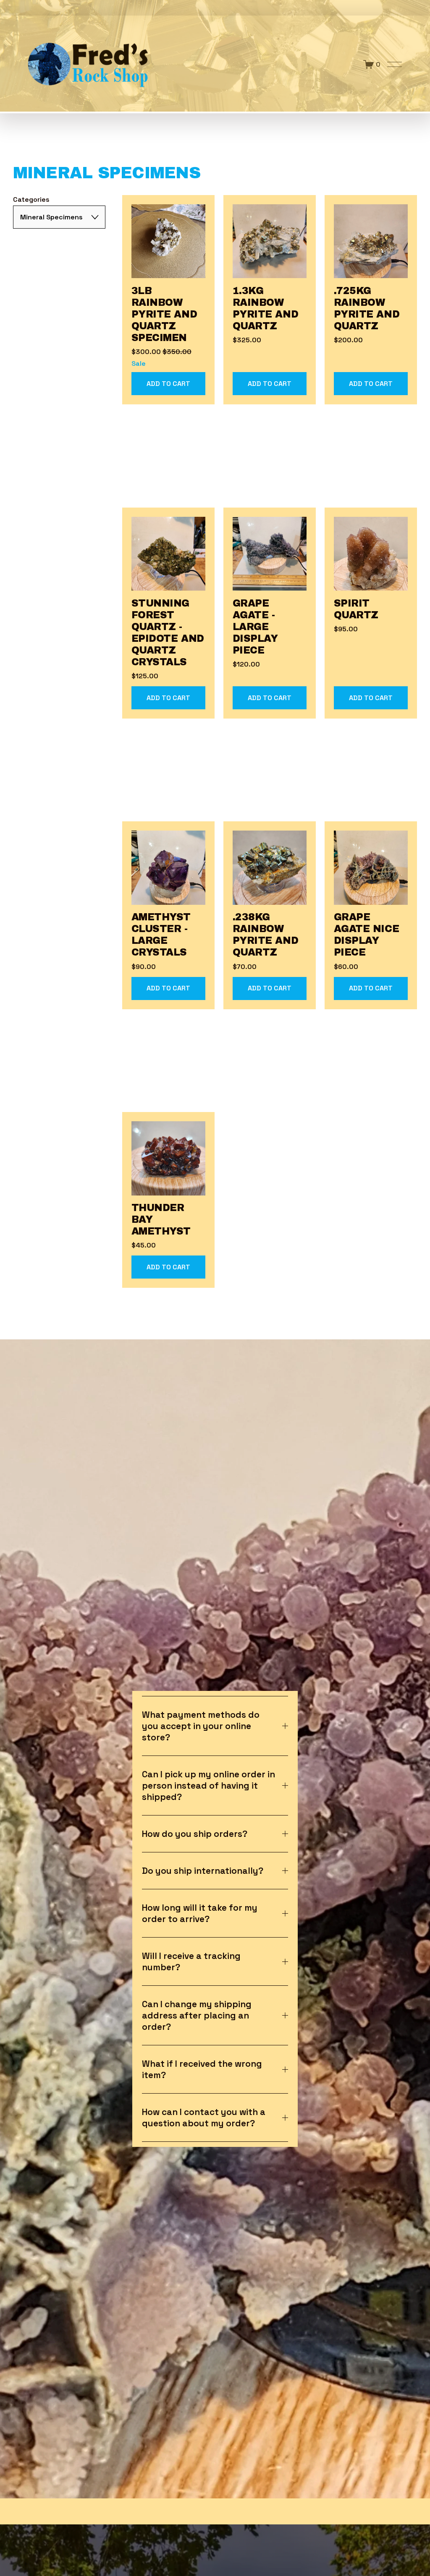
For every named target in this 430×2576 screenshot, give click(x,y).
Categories (31, 199)
